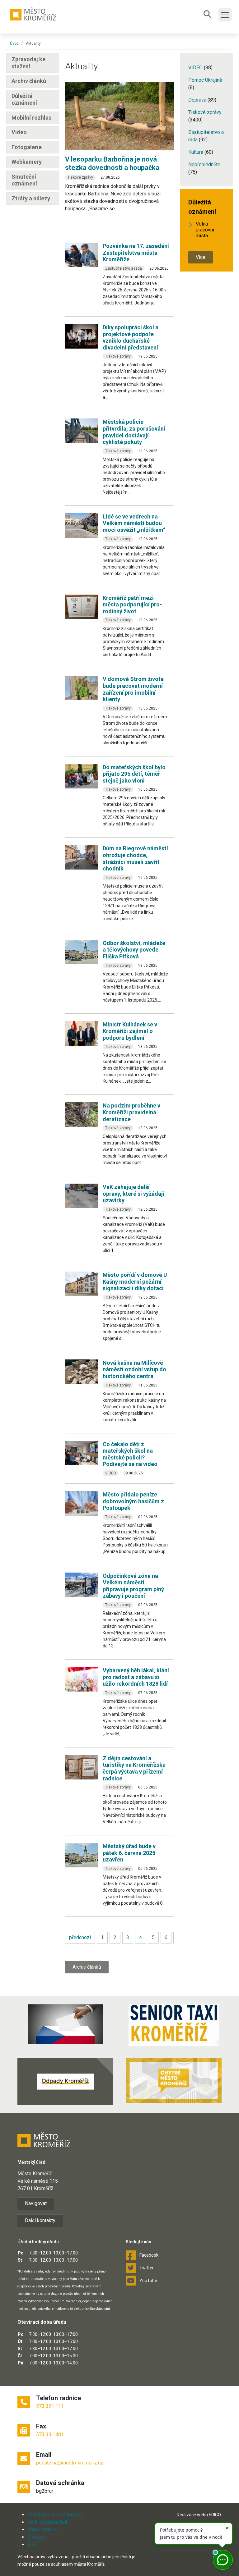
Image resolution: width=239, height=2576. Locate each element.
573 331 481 (50, 2434)
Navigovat (36, 2203)
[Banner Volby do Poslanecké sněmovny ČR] (65, 2024)
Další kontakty (40, 2220)
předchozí (80, 1937)
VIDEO (196, 68)
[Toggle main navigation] (225, 15)
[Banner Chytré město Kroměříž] (174, 2080)
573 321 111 (50, 2406)
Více (201, 257)
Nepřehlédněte (204, 164)
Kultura (196, 152)
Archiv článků (87, 1967)
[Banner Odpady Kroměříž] (65, 2082)
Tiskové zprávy (205, 112)
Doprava (198, 100)
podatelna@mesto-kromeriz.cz (70, 2463)
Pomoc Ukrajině (205, 80)
